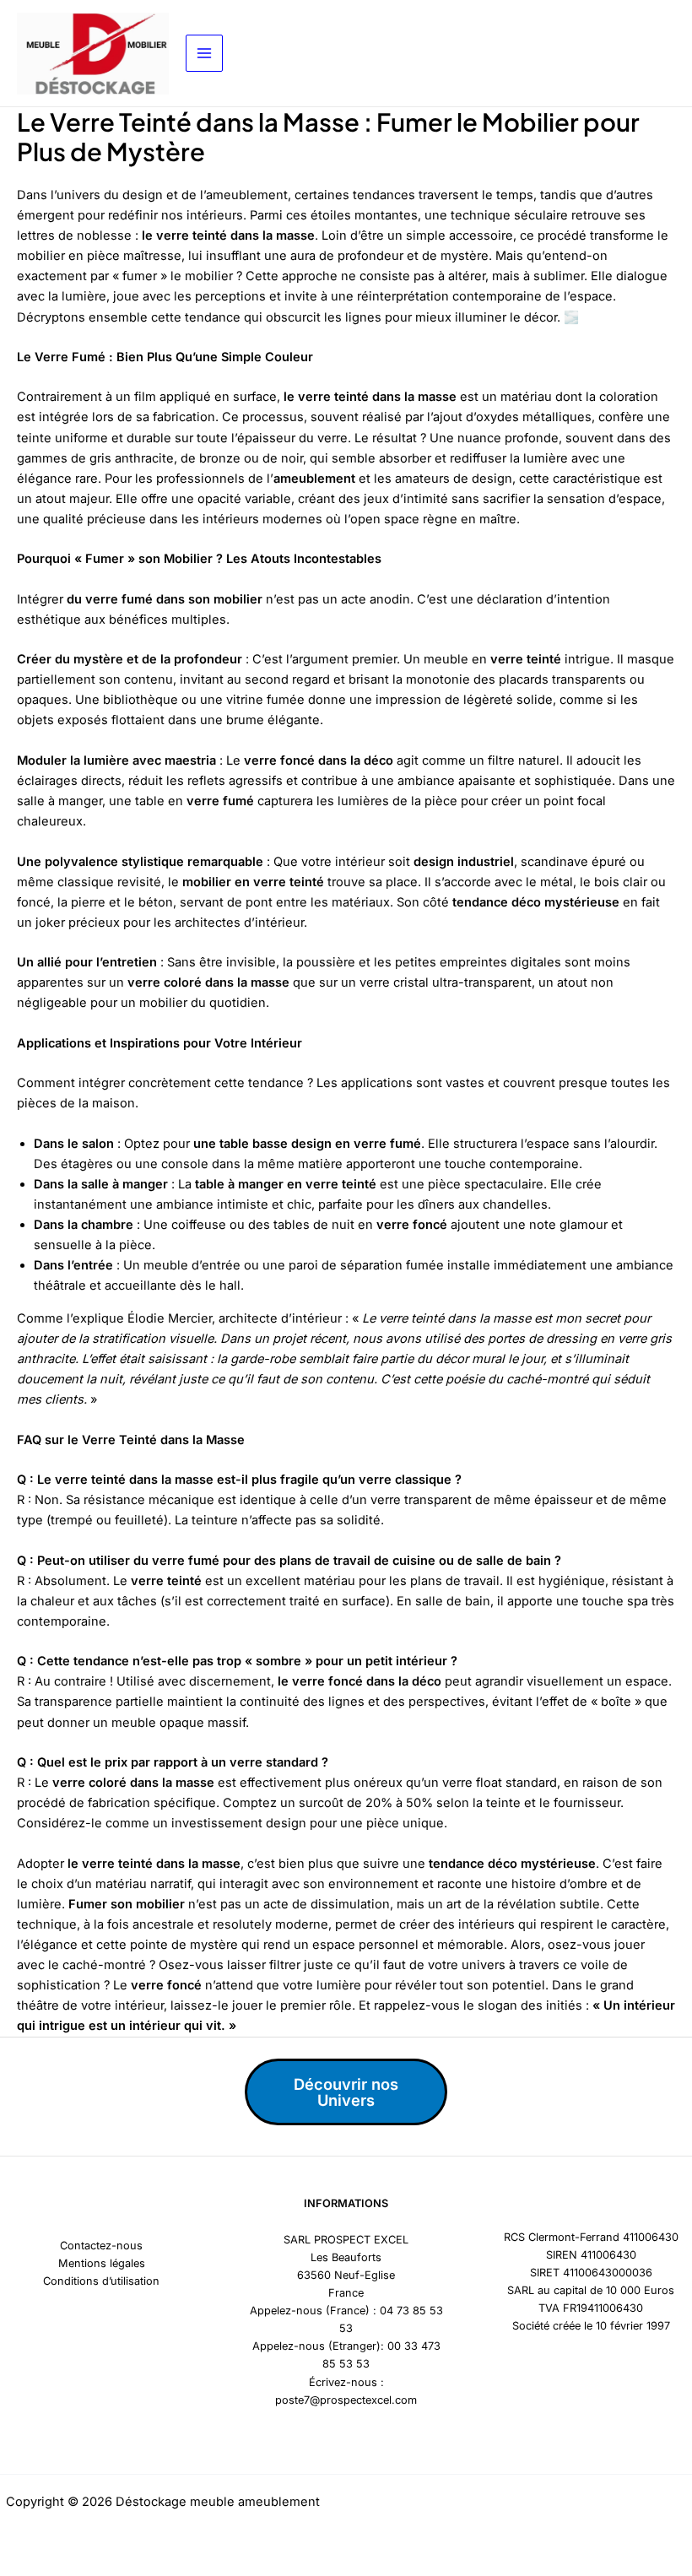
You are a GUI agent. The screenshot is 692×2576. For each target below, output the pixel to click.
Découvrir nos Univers (346, 2092)
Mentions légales (102, 2263)
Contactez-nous (101, 2246)
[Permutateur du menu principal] (204, 53)
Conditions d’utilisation (101, 2281)
